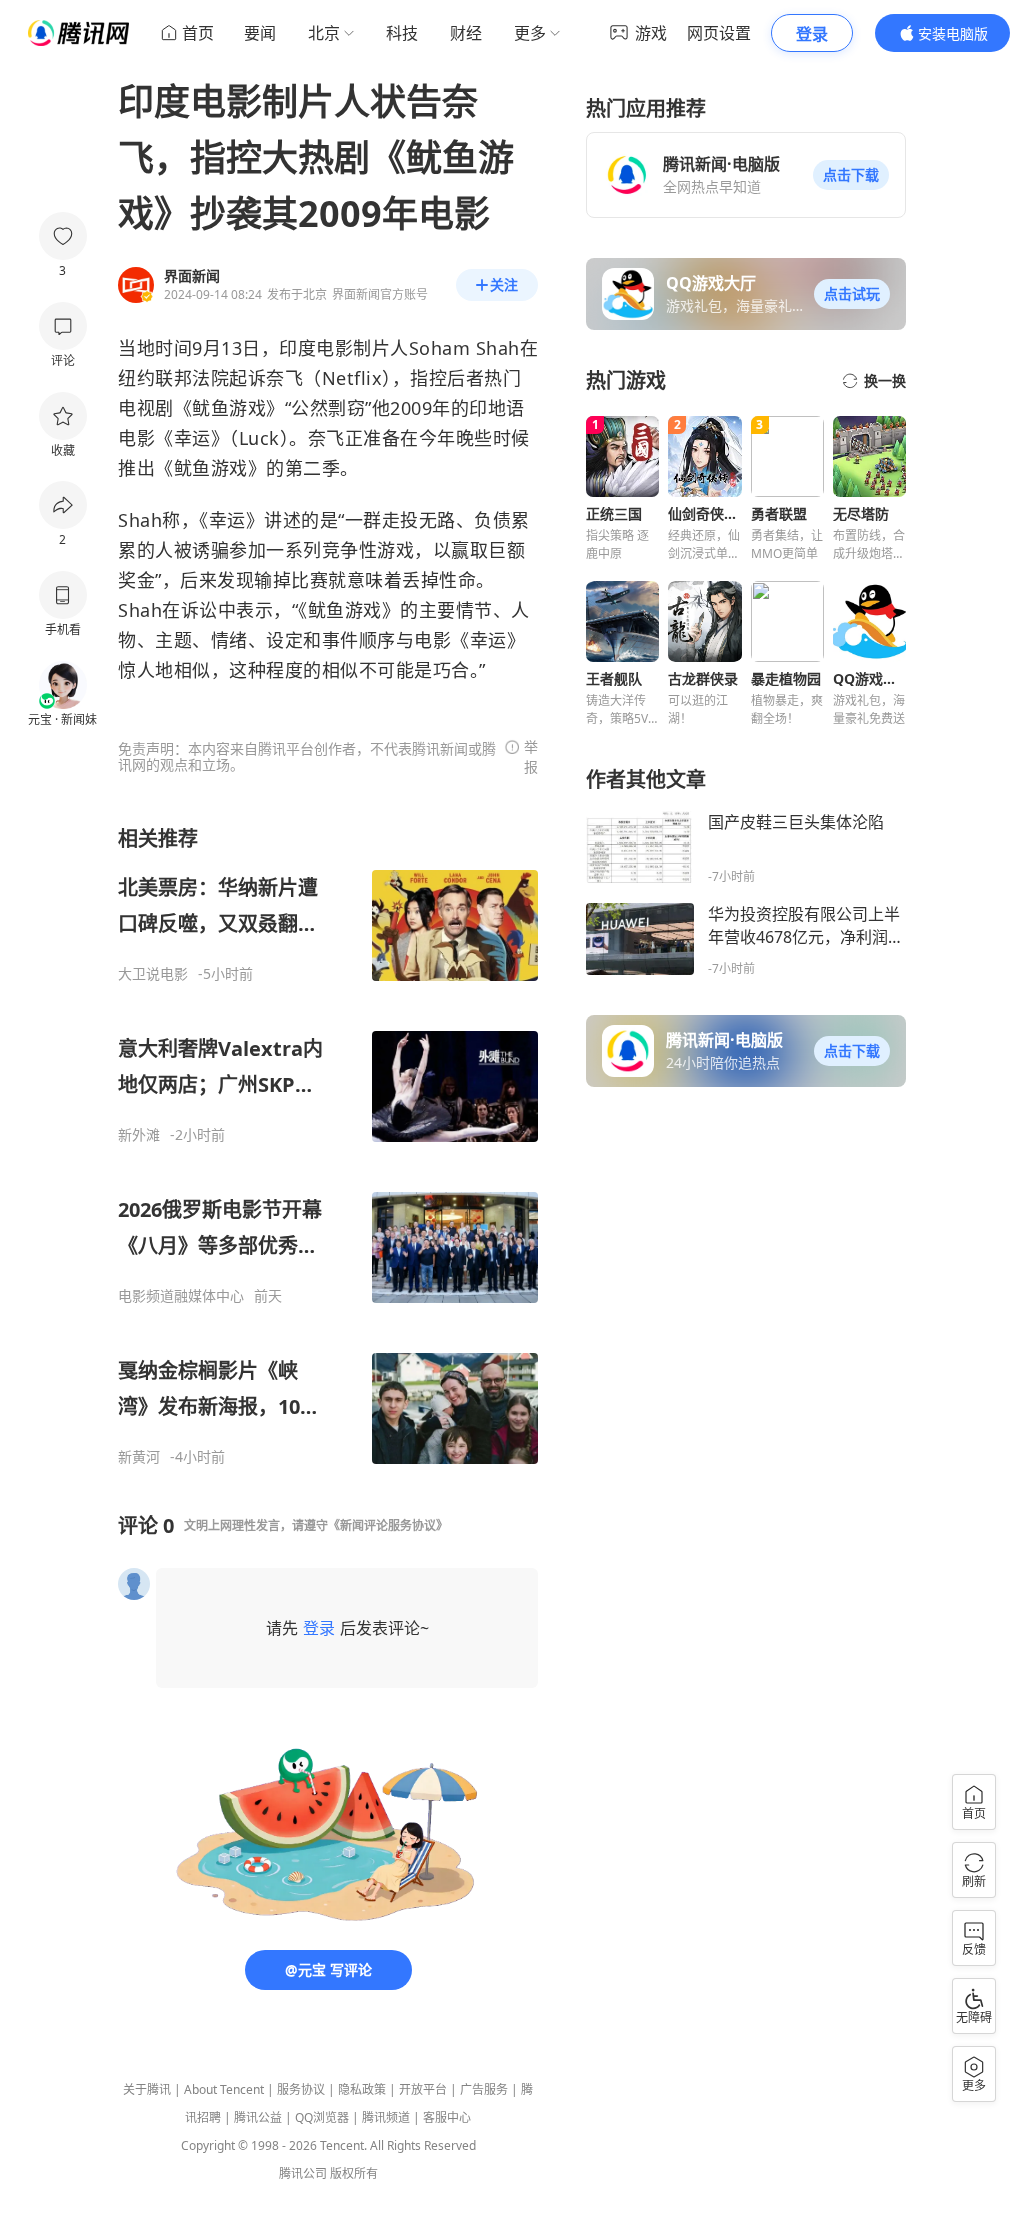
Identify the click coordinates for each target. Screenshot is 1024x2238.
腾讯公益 (258, 2117)
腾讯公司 (303, 2173)
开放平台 (423, 2089)
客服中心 (447, 2117)
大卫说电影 (153, 974)
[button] (851, 175)
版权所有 (354, 2173)
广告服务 (484, 2089)
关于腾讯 (147, 2089)
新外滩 (139, 1135)
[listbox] (328, 1145)
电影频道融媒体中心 (181, 1296)
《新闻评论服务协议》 (388, 1525)
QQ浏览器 (322, 2117)
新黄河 (139, 1457)
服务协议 (301, 2089)
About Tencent (224, 2089)
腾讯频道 (386, 2117)
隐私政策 (362, 2089)
